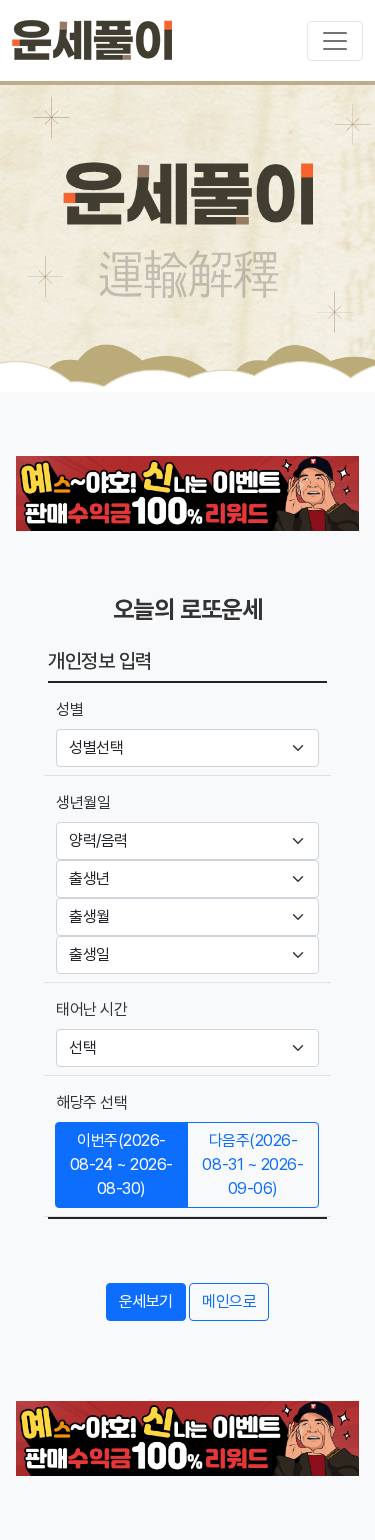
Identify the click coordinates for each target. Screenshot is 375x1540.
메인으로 (229, 1301)
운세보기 (146, 1301)
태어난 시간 (91, 1009)
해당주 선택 (91, 1102)
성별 (69, 709)
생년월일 (83, 802)
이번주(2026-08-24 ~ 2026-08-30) (121, 1164)
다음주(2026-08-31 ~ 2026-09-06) (252, 1164)
